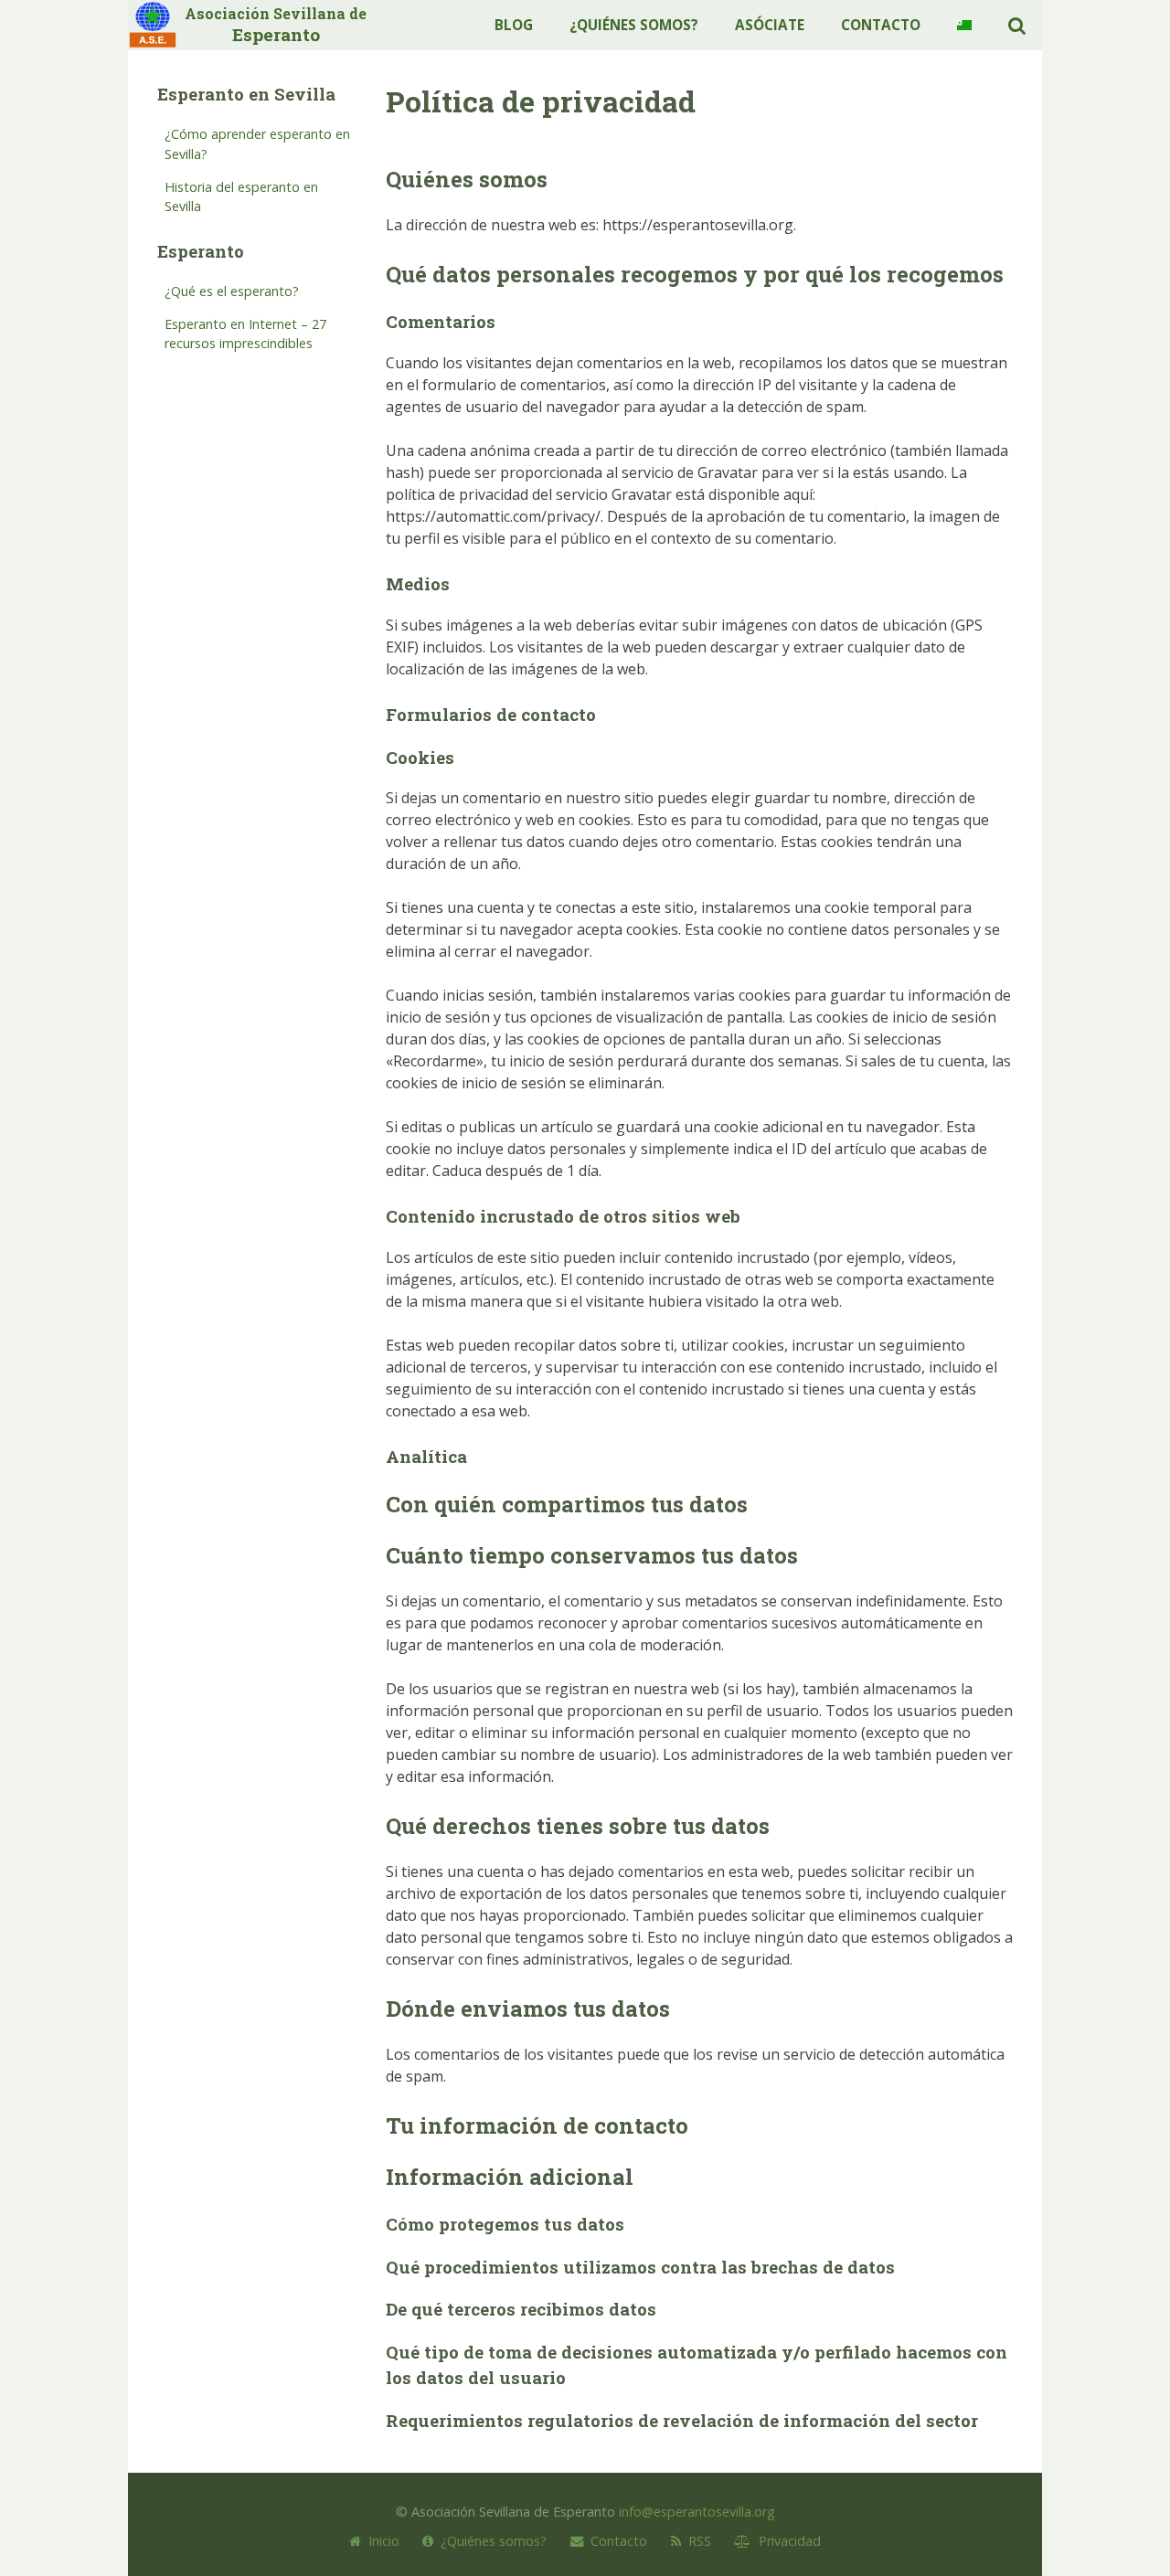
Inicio (380, 2541)
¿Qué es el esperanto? (232, 291)
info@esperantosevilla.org (697, 2512)
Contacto (881, 25)
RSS (696, 2541)
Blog (514, 25)
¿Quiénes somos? (634, 25)
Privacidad (786, 2541)
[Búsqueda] (1017, 25)
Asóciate (770, 25)
